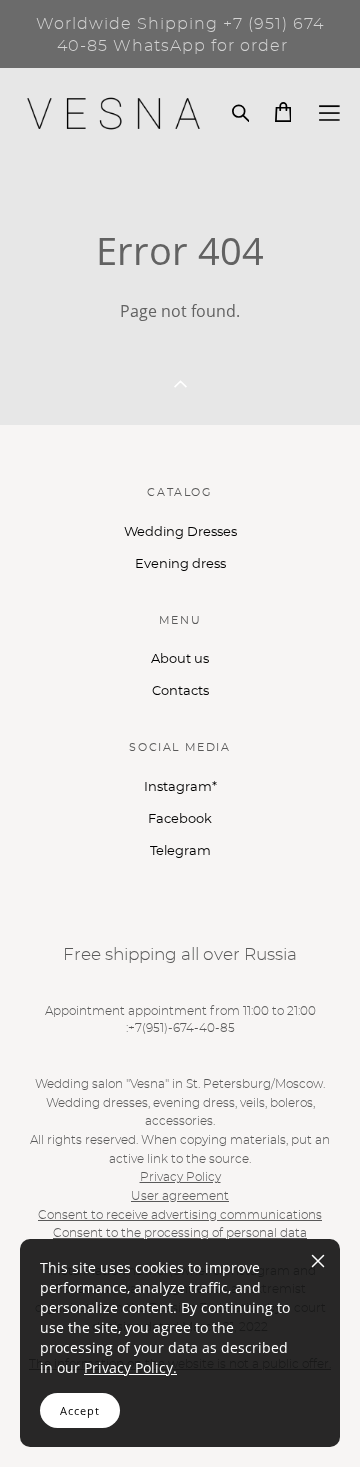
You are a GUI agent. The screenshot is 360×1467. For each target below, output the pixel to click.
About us (180, 659)
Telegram (180, 851)
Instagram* (180, 787)
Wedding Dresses (180, 532)
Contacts (180, 691)
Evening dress (180, 564)
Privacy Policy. (130, 1367)
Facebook (180, 819)
